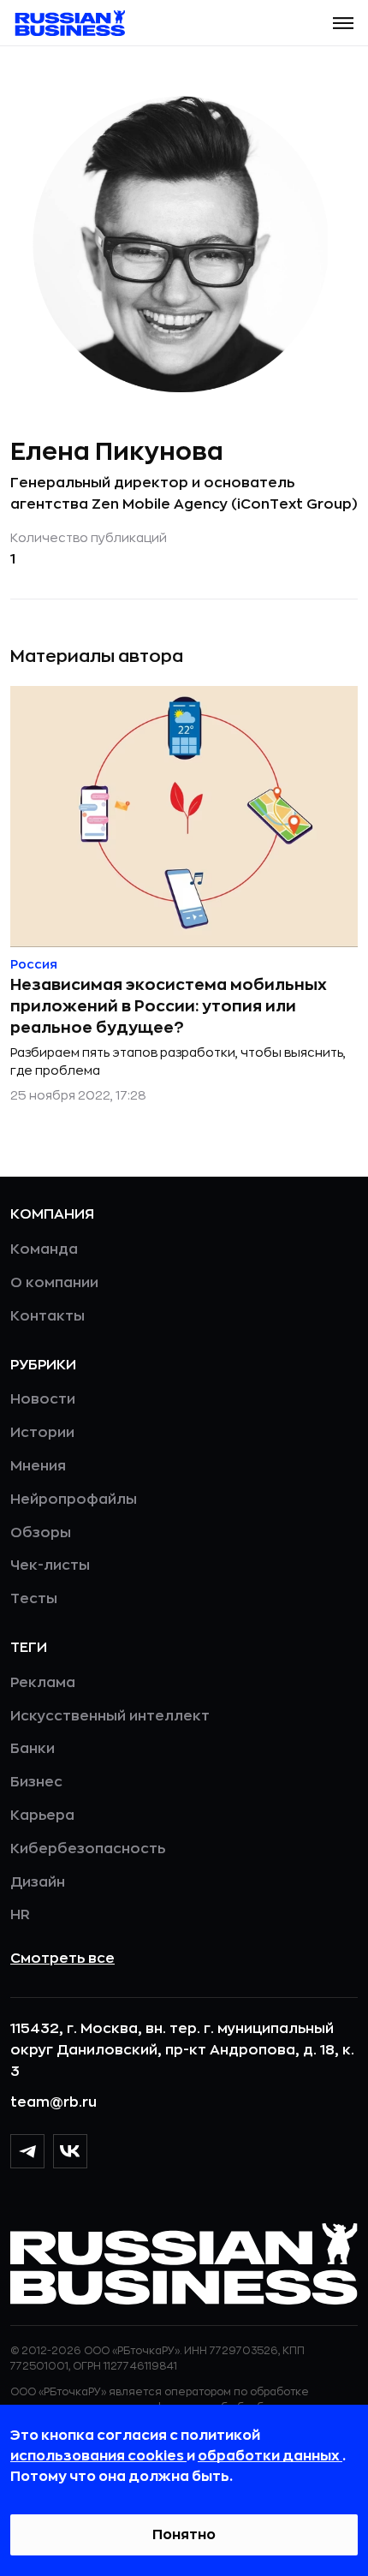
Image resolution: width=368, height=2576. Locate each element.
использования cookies (98, 2456)
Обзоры (41, 1533)
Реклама (43, 1683)
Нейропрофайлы (74, 1500)
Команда (44, 1249)
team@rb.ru (53, 2102)
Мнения (38, 1466)
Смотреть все (62, 1959)
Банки (33, 1749)
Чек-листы (50, 1565)
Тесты (34, 1599)
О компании (54, 1283)
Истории (42, 1433)
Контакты (47, 1316)
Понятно (184, 2535)
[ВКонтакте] (70, 2151)
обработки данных (270, 2456)
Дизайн (38, 1882)
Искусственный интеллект (110, 1716)
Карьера (42, 1816)
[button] (343, 23)
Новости (43, 1399)
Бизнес (36, 1782)
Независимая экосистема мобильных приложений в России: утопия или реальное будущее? (169, 1006)
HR (20, 1915)
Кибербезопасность (88, 1849)
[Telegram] (27, 2151)
